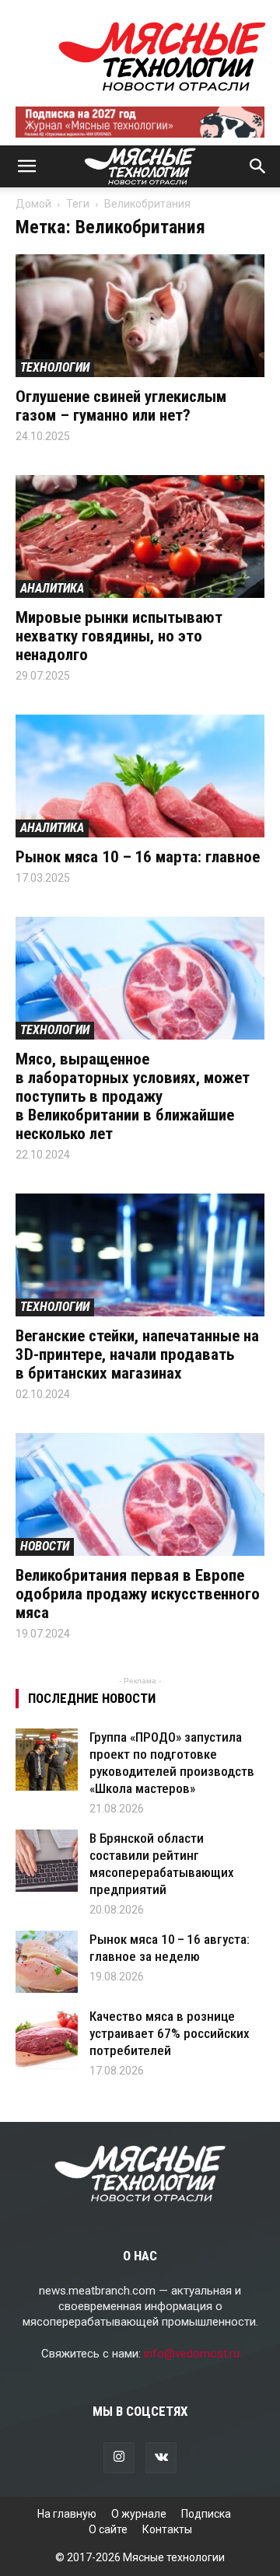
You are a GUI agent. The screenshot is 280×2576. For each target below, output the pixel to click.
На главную (67, 2514)
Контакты (167, 2529)
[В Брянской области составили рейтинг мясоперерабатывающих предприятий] (47, 1861)
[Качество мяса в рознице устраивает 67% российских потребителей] (47, 2039)
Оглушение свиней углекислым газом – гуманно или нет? (121, 406)
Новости (45, 1546)
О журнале (139, 2514)
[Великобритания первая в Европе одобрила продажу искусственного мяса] (140, 1494)
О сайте (108, 2529)
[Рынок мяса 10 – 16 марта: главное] (140, 776)
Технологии (55, 367)
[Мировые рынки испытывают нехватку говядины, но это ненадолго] (140, 537)
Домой (33, 204)
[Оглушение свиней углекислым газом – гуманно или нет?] (140, 316)
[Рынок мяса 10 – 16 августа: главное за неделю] (47, 1962)
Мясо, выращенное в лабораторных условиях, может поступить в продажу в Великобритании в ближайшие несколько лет (133, 1096)
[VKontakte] (161, 2458)
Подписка (206, 2514)
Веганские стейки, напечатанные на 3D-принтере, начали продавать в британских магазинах (137, 1354)
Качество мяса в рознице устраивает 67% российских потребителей (170, 2033)
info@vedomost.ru (192, 2354)
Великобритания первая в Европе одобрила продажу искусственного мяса (138, 1594)
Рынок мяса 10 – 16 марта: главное (138, 857)
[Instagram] (119, 2458)
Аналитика (52, 588)
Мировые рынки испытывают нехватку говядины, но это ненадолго (119, 636)
